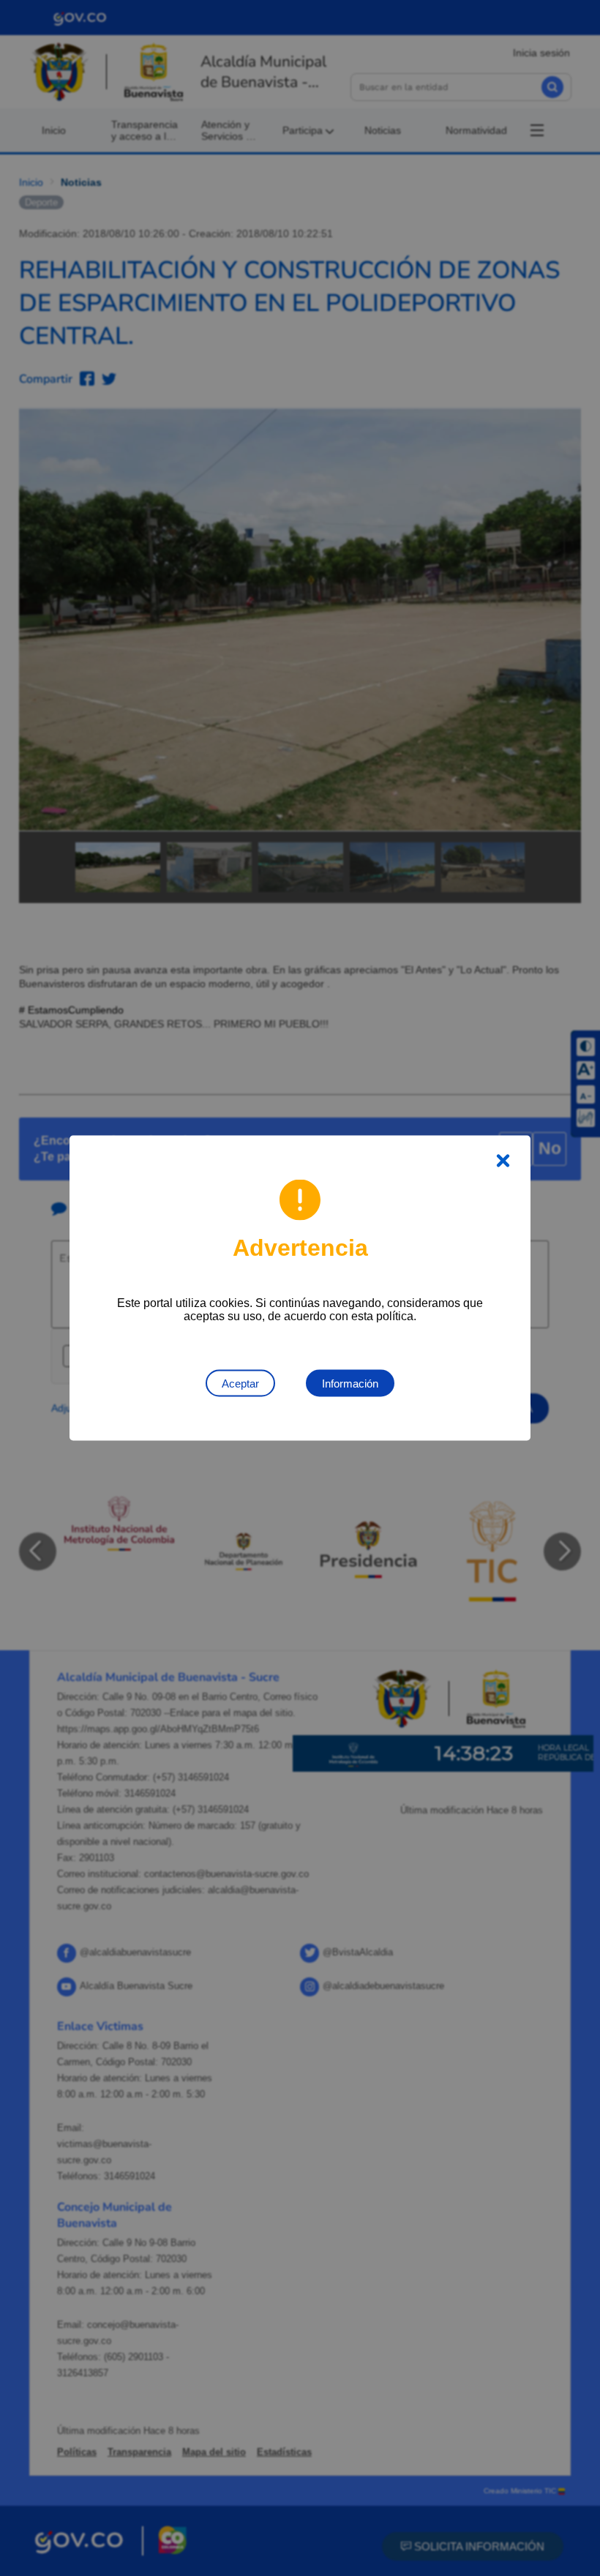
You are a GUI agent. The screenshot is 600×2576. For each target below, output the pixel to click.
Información (350, 1384)
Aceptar (240, 1384)
